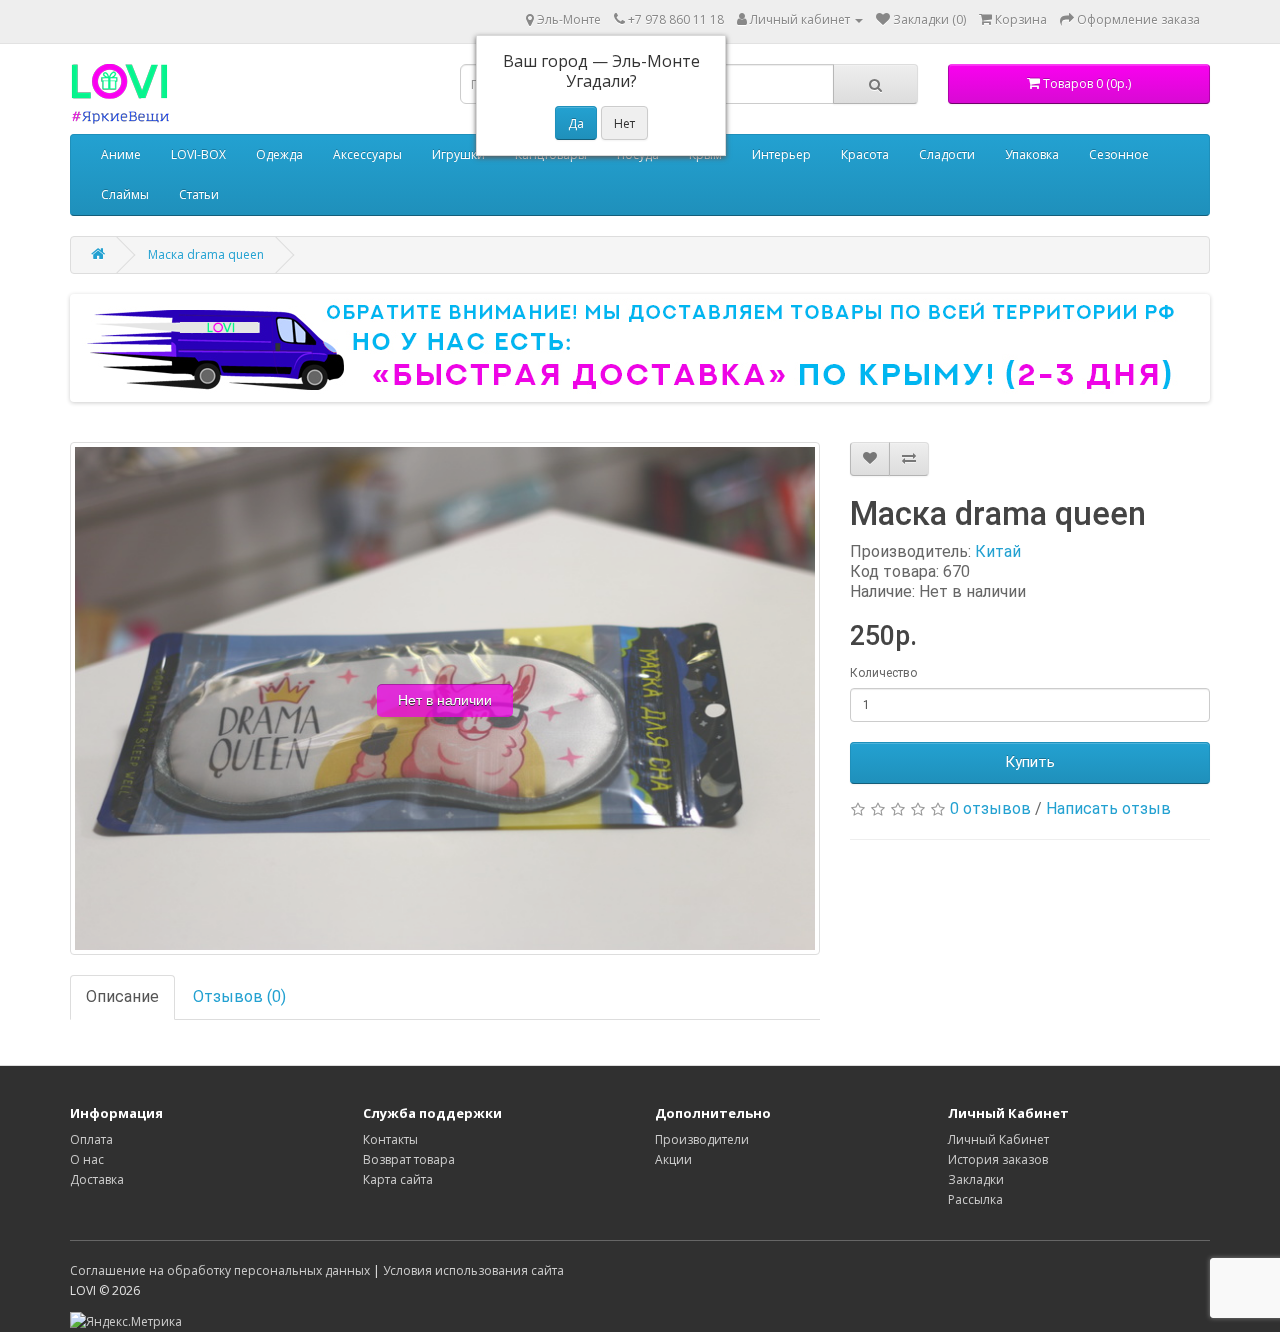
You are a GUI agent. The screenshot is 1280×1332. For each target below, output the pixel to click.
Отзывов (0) (239, 996)
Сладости (947, 154)
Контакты (390, 1139)
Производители (702, 1139)
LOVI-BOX (198, 154)
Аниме (121, 154)
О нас (87, 1159)
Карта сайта (398, 1179)
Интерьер (781, 154)
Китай (998, 551)
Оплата (91, 1139)
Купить (1030, 762)
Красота (865, 154)
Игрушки (458, 154)
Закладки (976, 1179)
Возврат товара (409, 1159)
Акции (673, 1159)
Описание (122, 996)
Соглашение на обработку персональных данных (220, 1270)
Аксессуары (367, 154)
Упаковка (1032, 154)
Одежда (279, 154)
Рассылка (975, 1199)
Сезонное (1119, 154)
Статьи (199, 194)
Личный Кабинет (998, 1139)
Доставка (97, 1179)
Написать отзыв (1108, 808)
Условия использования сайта (473, 1270)
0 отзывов (990, 808)
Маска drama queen (206, 254)
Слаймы (125, 194)
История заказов (998, 1159)
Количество (883, 673)
